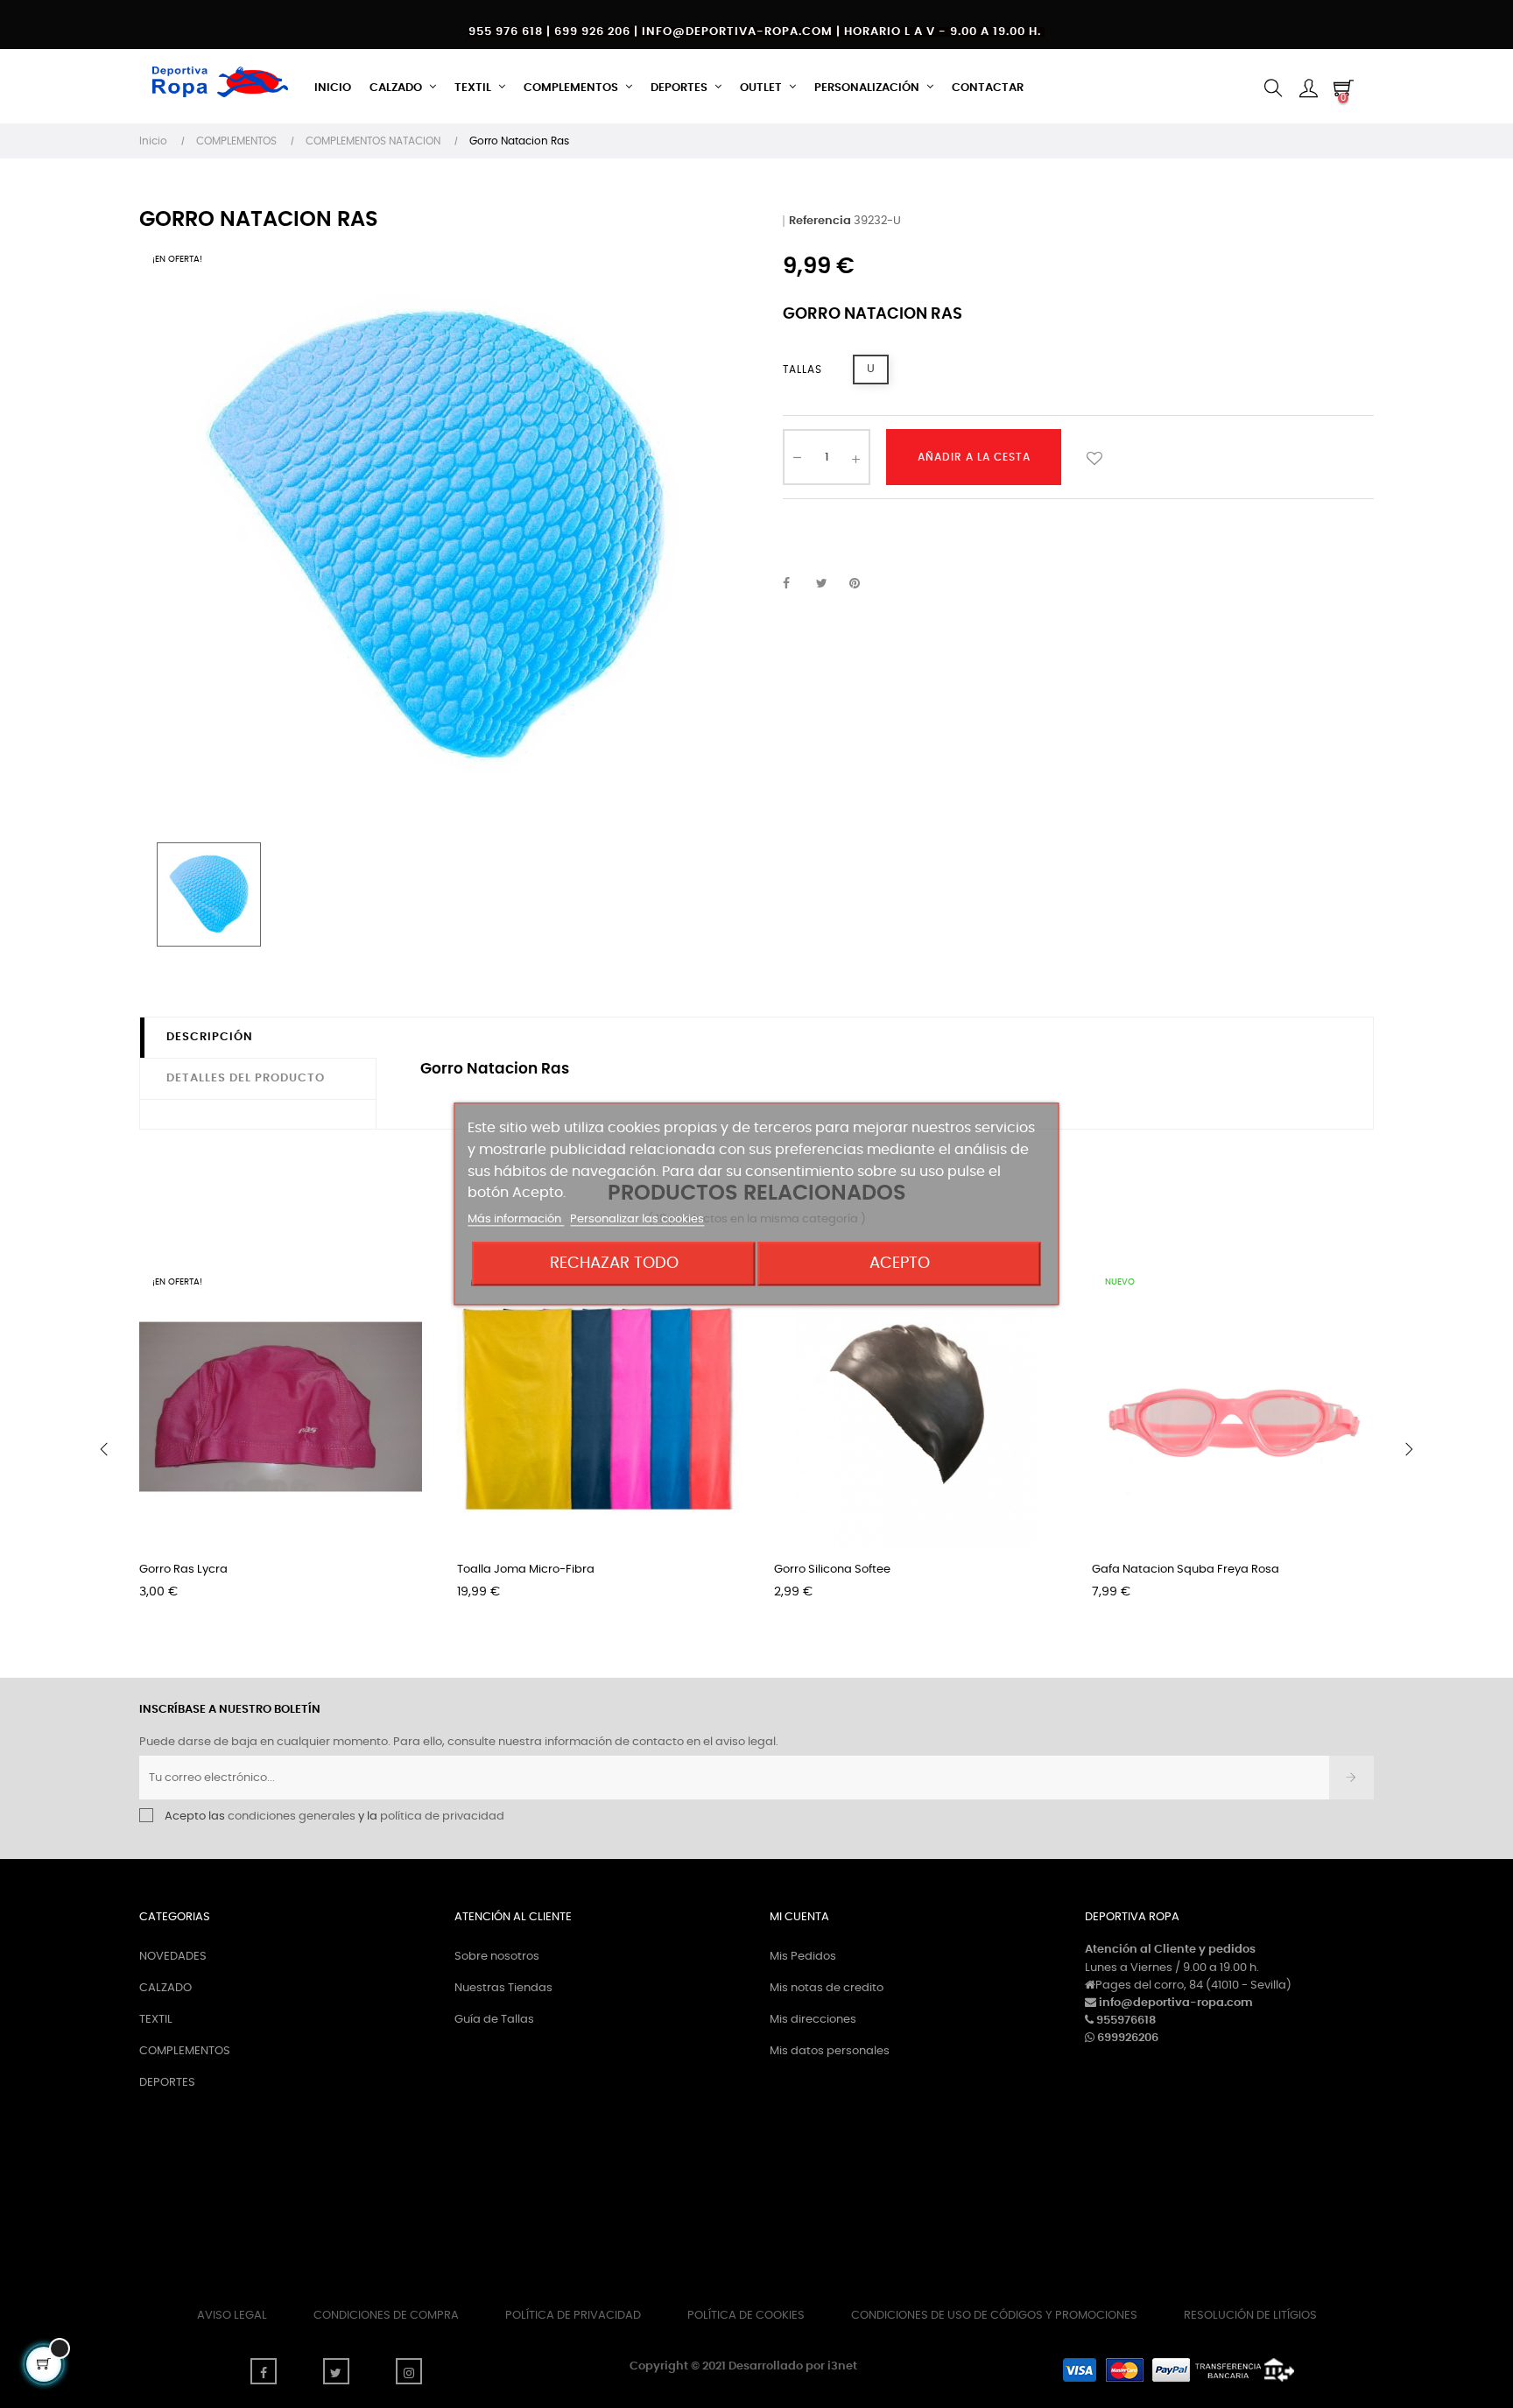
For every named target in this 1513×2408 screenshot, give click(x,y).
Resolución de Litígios (1250, 2316)
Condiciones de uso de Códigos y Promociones (994, 2316)
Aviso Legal (232, 2316)
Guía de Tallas (494, 2020)
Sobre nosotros (497, 1957)
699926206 (1128, 2038)
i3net (842, 2366)
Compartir (796, 584)
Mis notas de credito (827, 1988)
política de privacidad (442, 1817)
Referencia (820, 221)
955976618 (1126, 2021)
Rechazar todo (614, 1264)
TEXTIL (156, 2020)
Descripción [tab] (210, 1037)
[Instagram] (409, 2371)
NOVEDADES (173, 1957)
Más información (516, 1220)
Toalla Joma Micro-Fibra (526, 1570)
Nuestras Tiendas (503, 1988)
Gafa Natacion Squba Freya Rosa (1186, 1570)
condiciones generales (292, 1817)
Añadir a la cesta (974, 457)
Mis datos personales (830, 2051)
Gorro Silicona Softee (832, 1570)
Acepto (900, 1264)
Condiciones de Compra (386, 2316)
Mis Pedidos (803, 1957)
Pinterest (862, 584)
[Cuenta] (1308, 88)
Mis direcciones (813, 2020)
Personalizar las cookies (637, 1220)
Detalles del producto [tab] (246, 1078)
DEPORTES (167, 2083)
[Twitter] (336, 2371)
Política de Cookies (746, 2316)
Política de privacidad (573, 2316)
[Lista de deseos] (1094, 457)
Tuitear (829, 584)
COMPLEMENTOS (185, 2051)
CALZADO (165, 1988)
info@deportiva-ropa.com (1176, 2003)
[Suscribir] (1351, 1778)
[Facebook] (264, 2371)
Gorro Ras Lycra (183, 1570)
